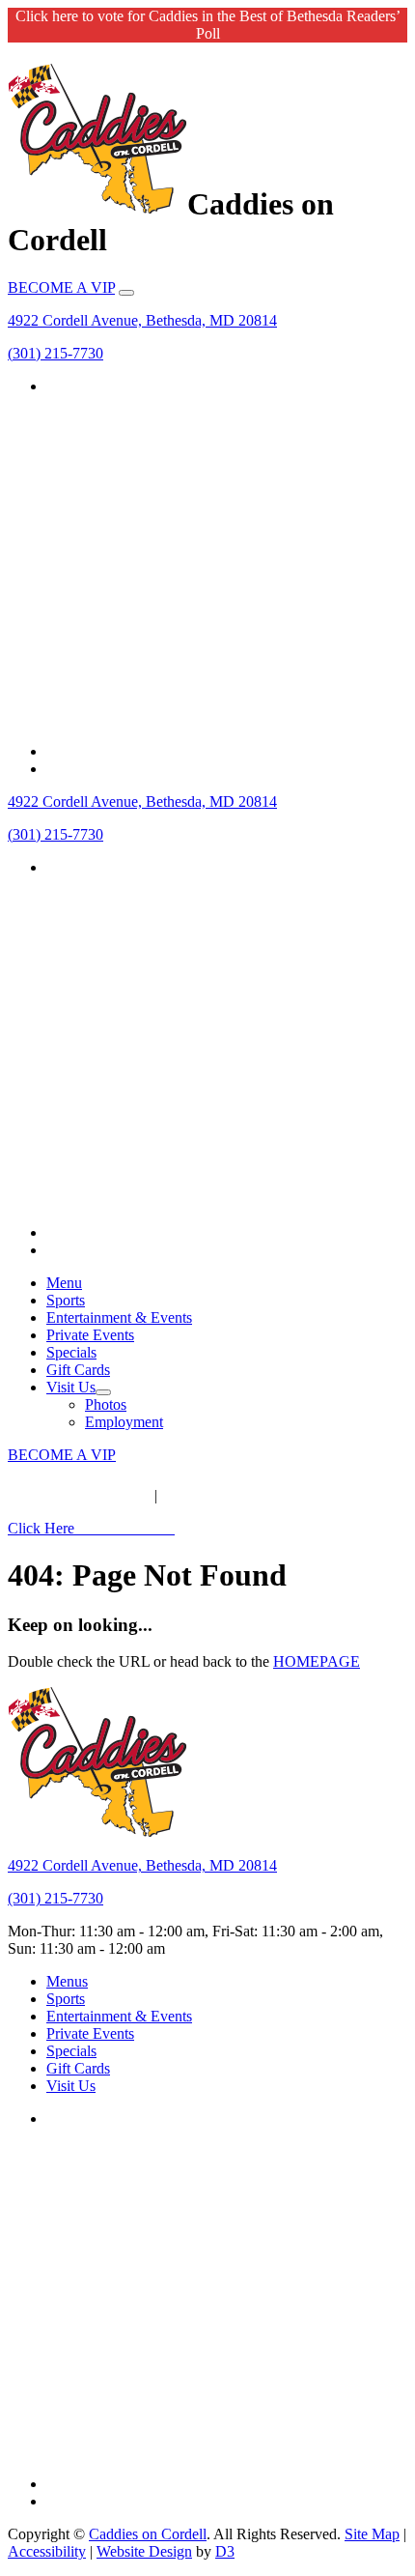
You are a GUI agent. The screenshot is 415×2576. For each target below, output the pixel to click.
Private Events (90, 1335)
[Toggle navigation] (126, 293)
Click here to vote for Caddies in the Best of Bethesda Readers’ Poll (208, 25)
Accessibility (47, 2551)
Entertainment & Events (119, 1317)
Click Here (91, 1528)
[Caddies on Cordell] (97, 204)
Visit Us (71, 1387)
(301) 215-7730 (55, 353)
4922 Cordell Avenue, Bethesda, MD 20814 (142, 320)
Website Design (144, 2551)
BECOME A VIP (61, 287)
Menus (67, 1981)
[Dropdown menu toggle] (103, 1392)
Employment (124, 1422)
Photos (106, 1404)
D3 (225, 2551)
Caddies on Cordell (148, 2534)
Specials (71, 1352)
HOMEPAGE (317, 1661)
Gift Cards (78, 1370)
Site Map (372, 2534)
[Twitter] (227, 751)
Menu (64, 1283)
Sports (66, 1300)
